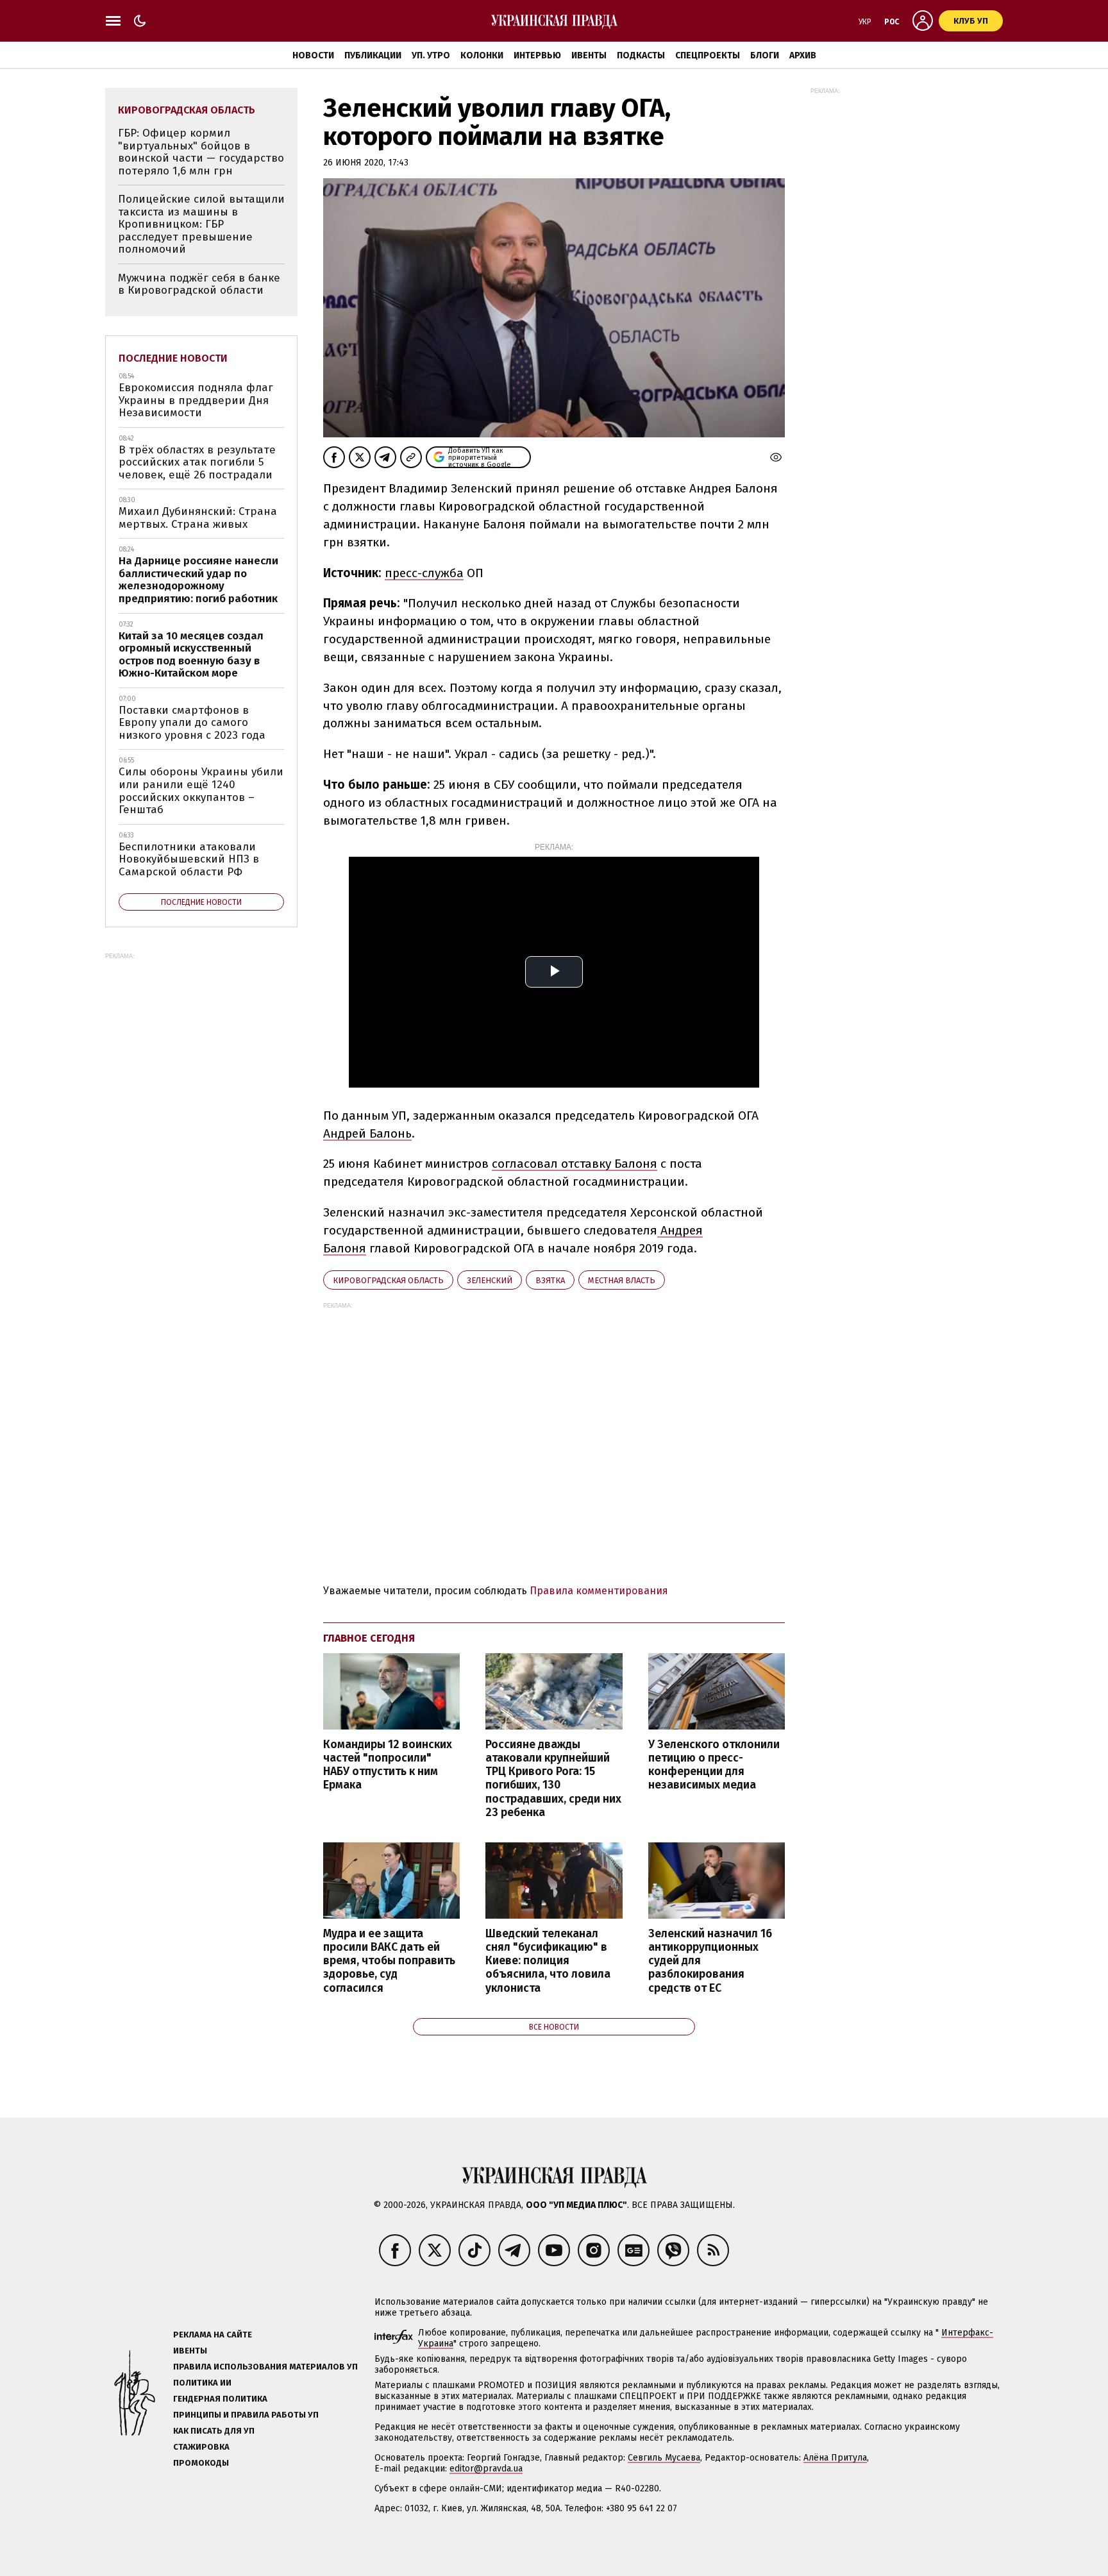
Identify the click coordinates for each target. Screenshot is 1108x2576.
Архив (803, 55)
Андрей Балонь (367, 1133)
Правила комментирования (599, 1591)
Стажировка (201, 2447)
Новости (313, 55)
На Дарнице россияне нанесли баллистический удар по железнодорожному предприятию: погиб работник (198, 580)
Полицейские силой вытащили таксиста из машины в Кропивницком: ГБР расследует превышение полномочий (201, 224)
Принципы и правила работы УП (246, 2415)
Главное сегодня (369, 1638)
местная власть (622, 1280)
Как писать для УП (214, 2431)
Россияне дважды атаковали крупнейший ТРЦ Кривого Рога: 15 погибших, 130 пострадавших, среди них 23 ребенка (553, 1779)
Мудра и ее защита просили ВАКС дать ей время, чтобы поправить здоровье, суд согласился (389, 1961)
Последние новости (173, 358)
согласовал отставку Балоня (575, 1164)
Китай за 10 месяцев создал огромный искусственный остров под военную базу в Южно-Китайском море (191, 655)
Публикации (373, 55)
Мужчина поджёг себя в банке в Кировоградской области (199, 284)
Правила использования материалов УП (265, 2367)
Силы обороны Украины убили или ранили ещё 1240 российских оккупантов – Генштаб (201, 791)
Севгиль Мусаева (664, 2458)
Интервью (537, 55)
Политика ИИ (202, 2383)
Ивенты (589, 55)
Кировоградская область (388, 1280)
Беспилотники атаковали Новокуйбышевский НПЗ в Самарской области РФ (189, 859)
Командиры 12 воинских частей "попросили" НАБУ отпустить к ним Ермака (388, 1765)
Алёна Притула (835, 2458)
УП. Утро (431, 55)
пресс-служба (424, 573)
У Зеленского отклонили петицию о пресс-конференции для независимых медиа (714, 1765)
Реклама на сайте (213, 2335)
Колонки (482, 55)
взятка (550, 1280)
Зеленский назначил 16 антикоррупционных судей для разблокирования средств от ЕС (710, 1961)
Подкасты (641, 55)
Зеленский (490, 1280)
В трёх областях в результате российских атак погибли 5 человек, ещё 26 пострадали (197, 462)
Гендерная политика (220, 2399)
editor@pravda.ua (486, 2469)
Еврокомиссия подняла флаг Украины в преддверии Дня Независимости (196, 400)
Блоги (765, 55)
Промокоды (201, 2463)
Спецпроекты (708, 55)
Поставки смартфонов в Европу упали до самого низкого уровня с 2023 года (192, 723)
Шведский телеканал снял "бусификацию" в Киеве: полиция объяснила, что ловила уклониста (548, 1961)
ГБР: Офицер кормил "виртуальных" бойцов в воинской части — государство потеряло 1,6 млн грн (201, 152)
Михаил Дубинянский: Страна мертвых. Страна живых (198, 518)
